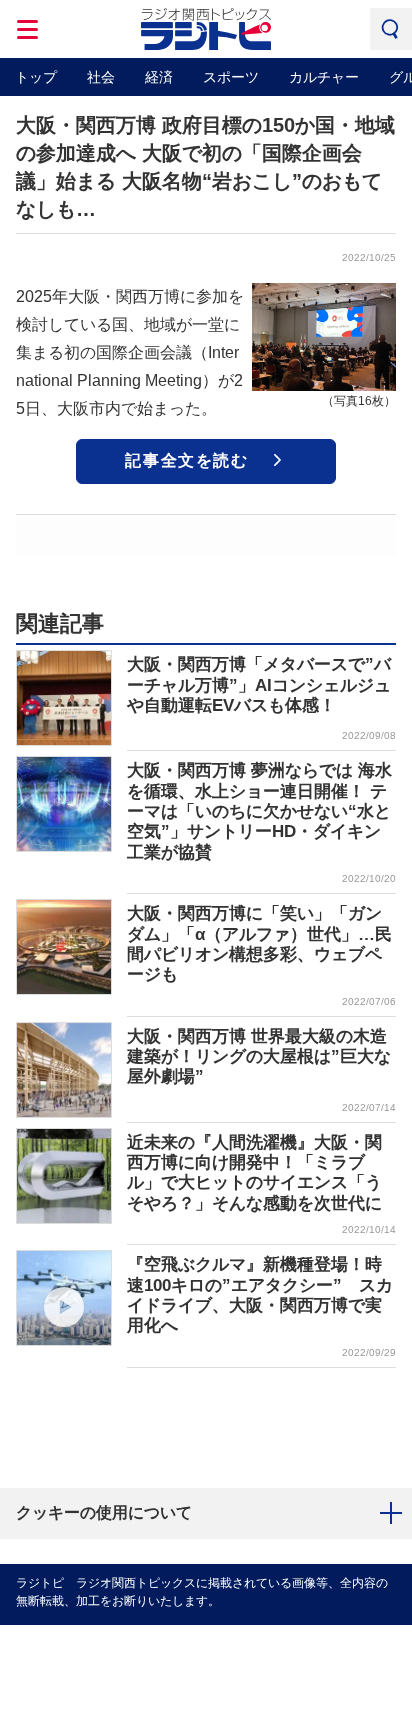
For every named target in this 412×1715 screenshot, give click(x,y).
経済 (159, 77)
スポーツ (231, 77)
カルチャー (324, 77)
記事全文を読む (186, 460)
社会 (101, 77)
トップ (36, 77)
